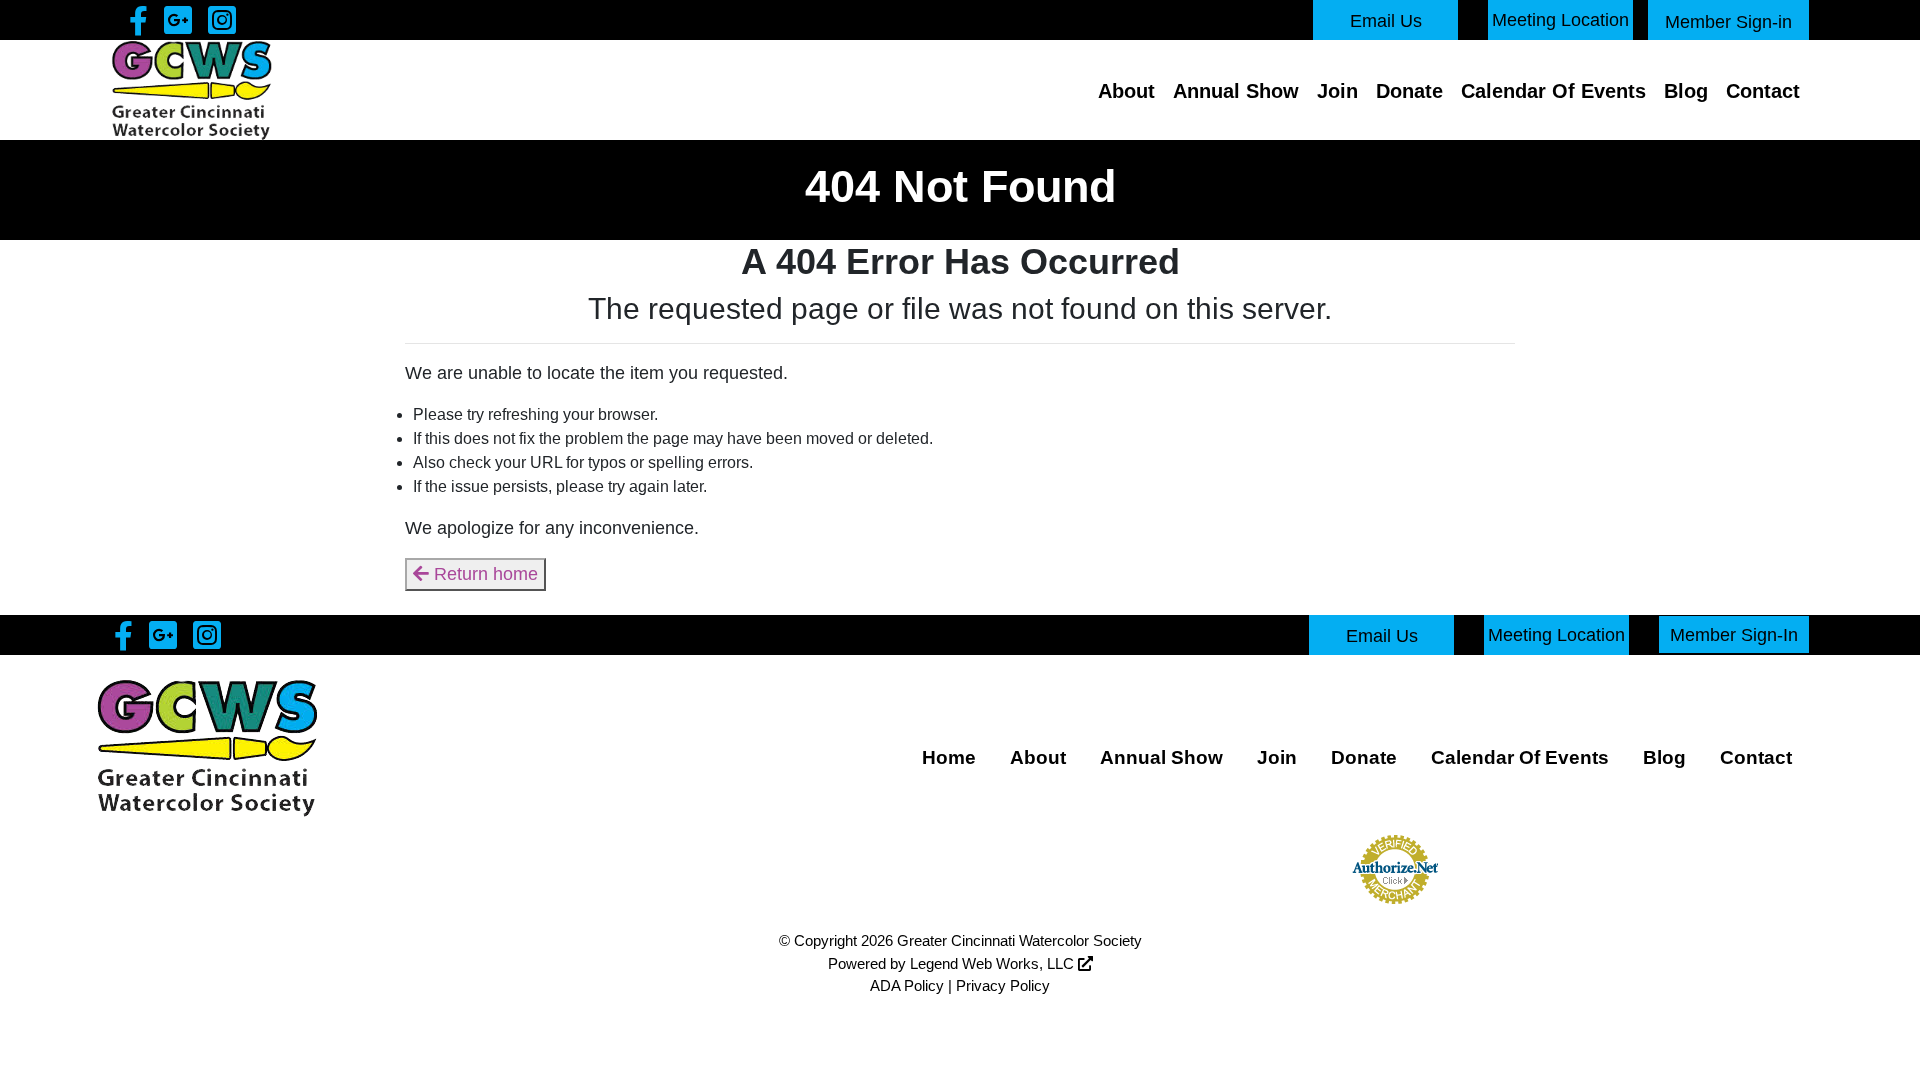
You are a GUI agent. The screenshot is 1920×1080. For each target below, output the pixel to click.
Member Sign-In (1734, 634)
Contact (1763, 91)
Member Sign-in (1728, 22)
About (1126, 91)
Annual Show (1236, 91)
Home (949, 757)
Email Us (1386, 21)
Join (1337, 91)
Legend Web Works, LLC (994, 963)
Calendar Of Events (1553, 91)
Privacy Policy (1003, 985)
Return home (483, 574)
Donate (1409, 91)
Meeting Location (1560, 20)
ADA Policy (907, 985)
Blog (1686, 91)
